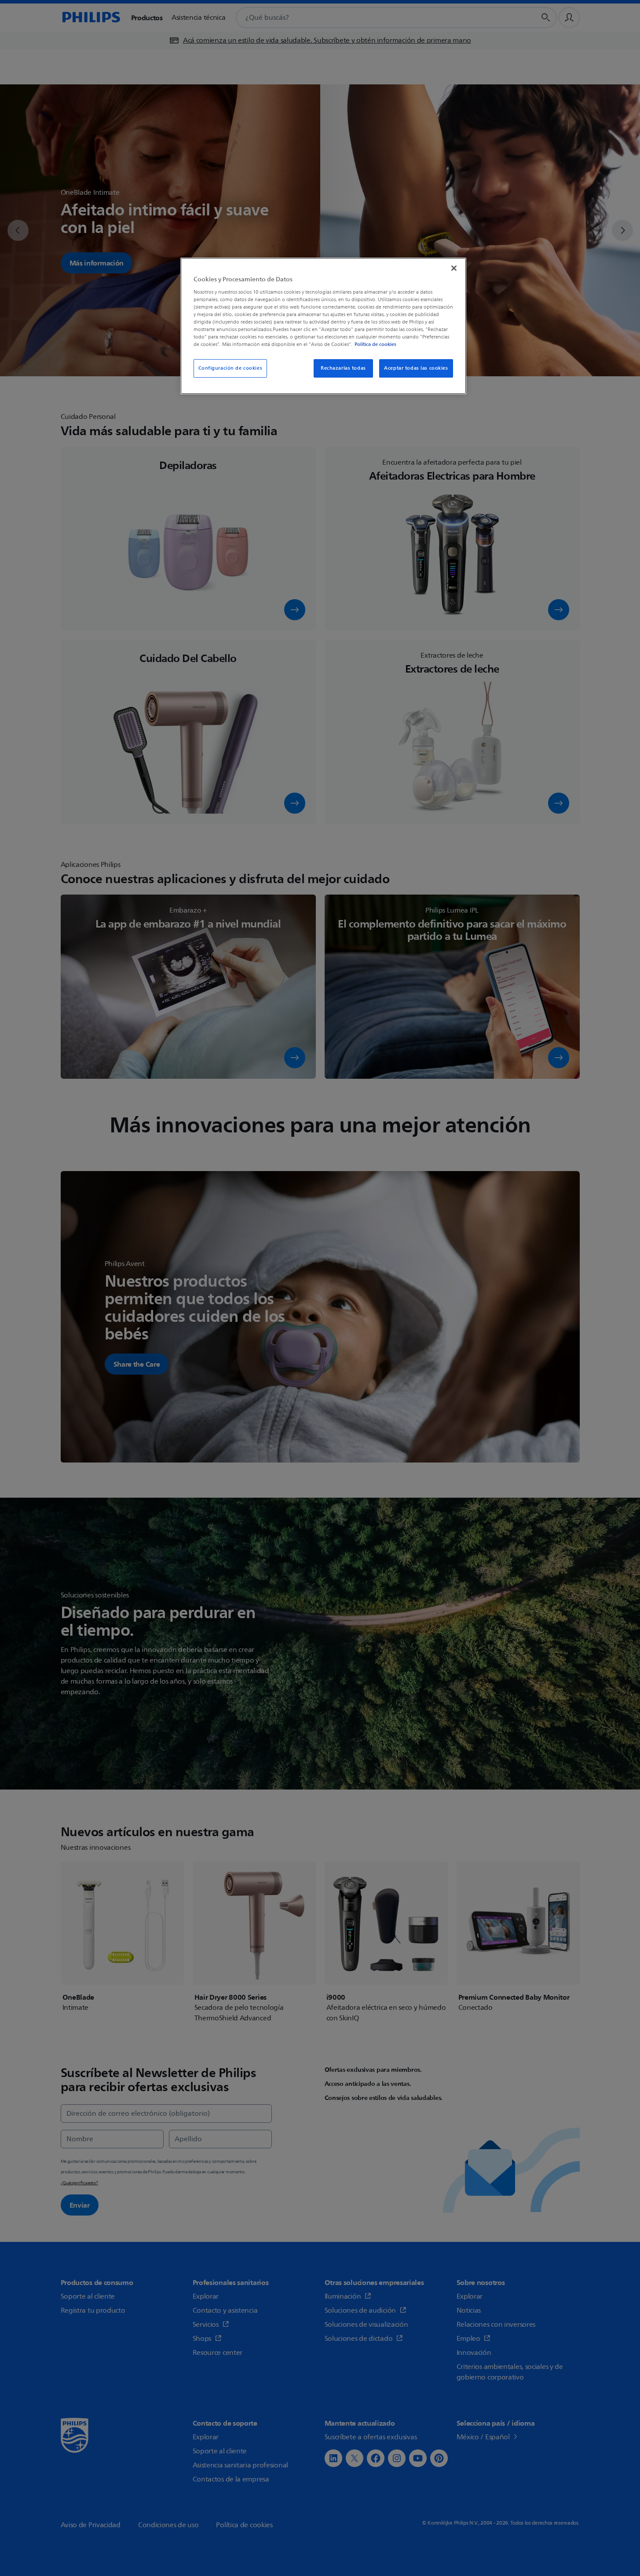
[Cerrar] (454, 268)
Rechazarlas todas (343, 368)
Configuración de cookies (230, 368)
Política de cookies (375, 344)
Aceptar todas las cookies (416, 368)
